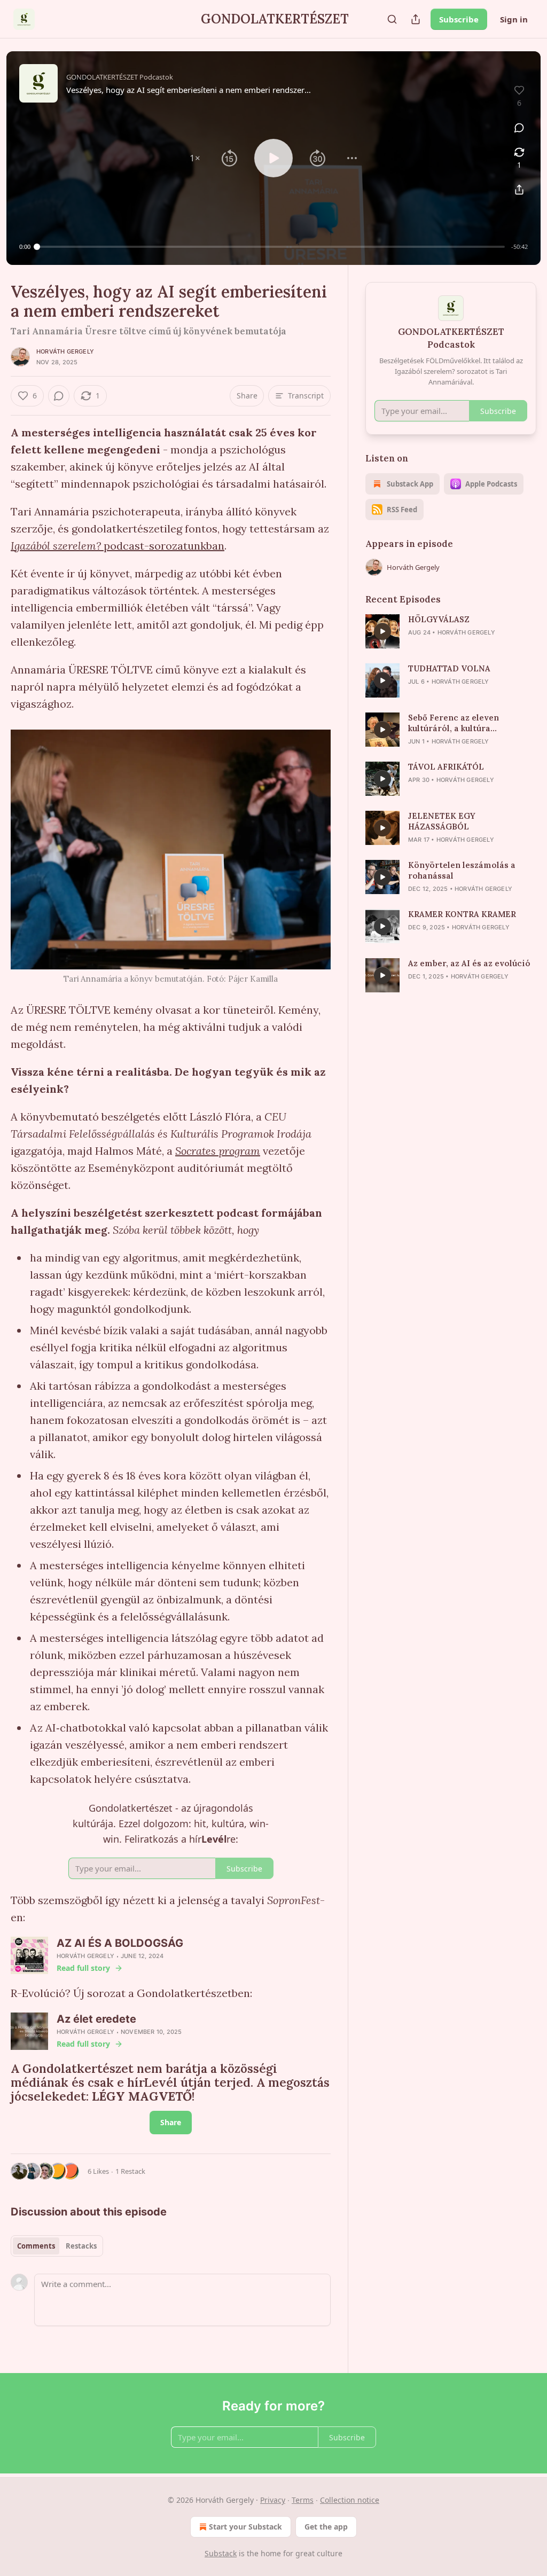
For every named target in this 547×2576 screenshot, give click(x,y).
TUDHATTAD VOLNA (449, 668)
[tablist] (57, 2246)
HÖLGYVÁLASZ (439, 619)
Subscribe (459, 19)
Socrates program (218, 1151)
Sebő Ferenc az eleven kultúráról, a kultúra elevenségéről (454, 723)
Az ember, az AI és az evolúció (469, 963)
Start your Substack (245, 2527)
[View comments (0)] (519, 128)
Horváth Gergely (65, 351)
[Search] (392, 19)
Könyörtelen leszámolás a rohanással (462, 870)
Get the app (326, 2527)
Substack (221, 2553)
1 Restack (130, 2171)
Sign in (514, 19)
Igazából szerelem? (56, 546)
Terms (303, 2500)
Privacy (273, 2500)
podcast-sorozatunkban (163, 546)
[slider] (271, 247)
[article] (451, 631)
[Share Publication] (416, 19)
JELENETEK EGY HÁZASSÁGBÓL (442, 821)
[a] (382, 631)
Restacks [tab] (81, 2246)
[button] (195, 158)
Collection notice (350, 2500)
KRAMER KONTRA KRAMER (462, 914)
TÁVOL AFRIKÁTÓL (446, 767)
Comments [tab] (36, 2246)
